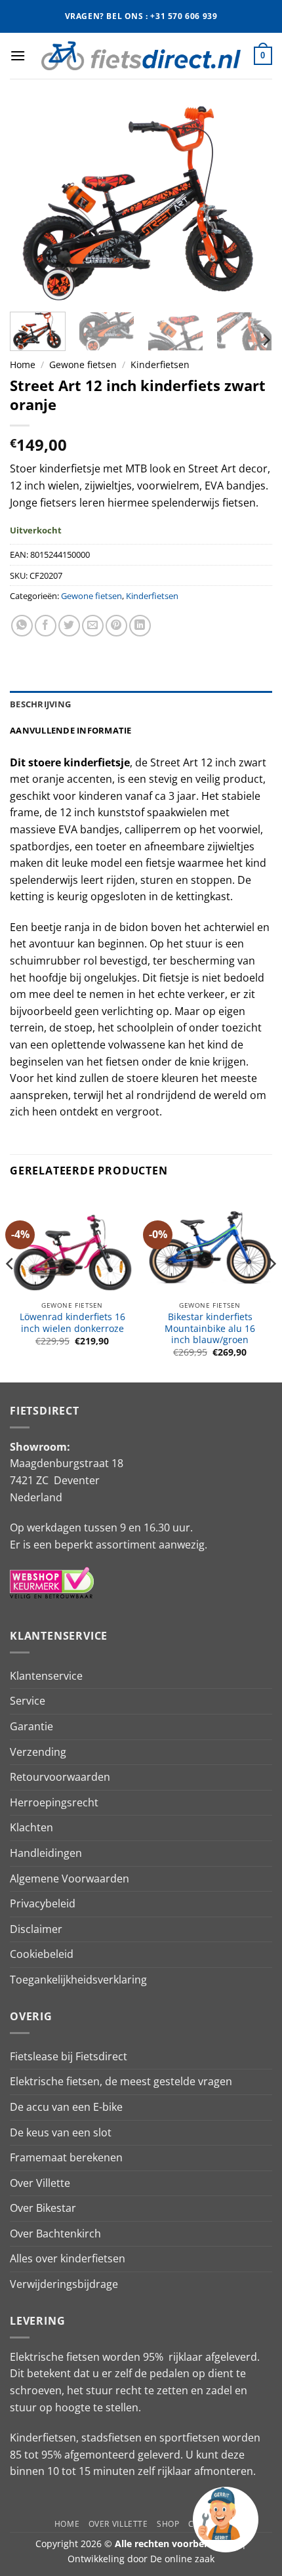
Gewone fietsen (83, 364)
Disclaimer (36, 1929)
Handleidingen (46, 1853)
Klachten (31, 1827)
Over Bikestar (43, 2208)
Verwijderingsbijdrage (64, 2284)
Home (23, 364)
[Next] (251, 203)
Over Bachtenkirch (55, 2233)
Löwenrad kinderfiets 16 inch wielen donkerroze (72, 1322)
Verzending (38, 1752)
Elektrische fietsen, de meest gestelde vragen (121, 2081)
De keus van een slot (61, 2132)
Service (28, 1701)
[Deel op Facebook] (46, 626)
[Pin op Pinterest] (116, 626)
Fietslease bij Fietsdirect (69, 2056)
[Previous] (31, 203)
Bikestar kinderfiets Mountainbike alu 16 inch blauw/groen (210, 1328)
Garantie (31, 1726)
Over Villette (40, 2183)
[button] (18, 55)
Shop (168, 2524)
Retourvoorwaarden (60, 1777)
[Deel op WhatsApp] (22, 626)
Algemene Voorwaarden (70, 1879)
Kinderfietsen (160, 364)
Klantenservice (46, 1676)
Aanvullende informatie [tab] (71, 730)
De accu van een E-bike (66, 2107)
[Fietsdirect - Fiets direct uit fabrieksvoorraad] (141, 55)
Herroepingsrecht (54, 1802)
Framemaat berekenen (66, 2157)
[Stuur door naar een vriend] (93, 626)
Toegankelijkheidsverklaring (78, 1980)
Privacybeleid (43, 1903)
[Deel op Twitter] (69, 626)
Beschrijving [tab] (40, 704)
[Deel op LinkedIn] (140, 626)
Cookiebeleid (42, 1954)
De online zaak (182, 2559)
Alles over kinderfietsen (68, 2258)
